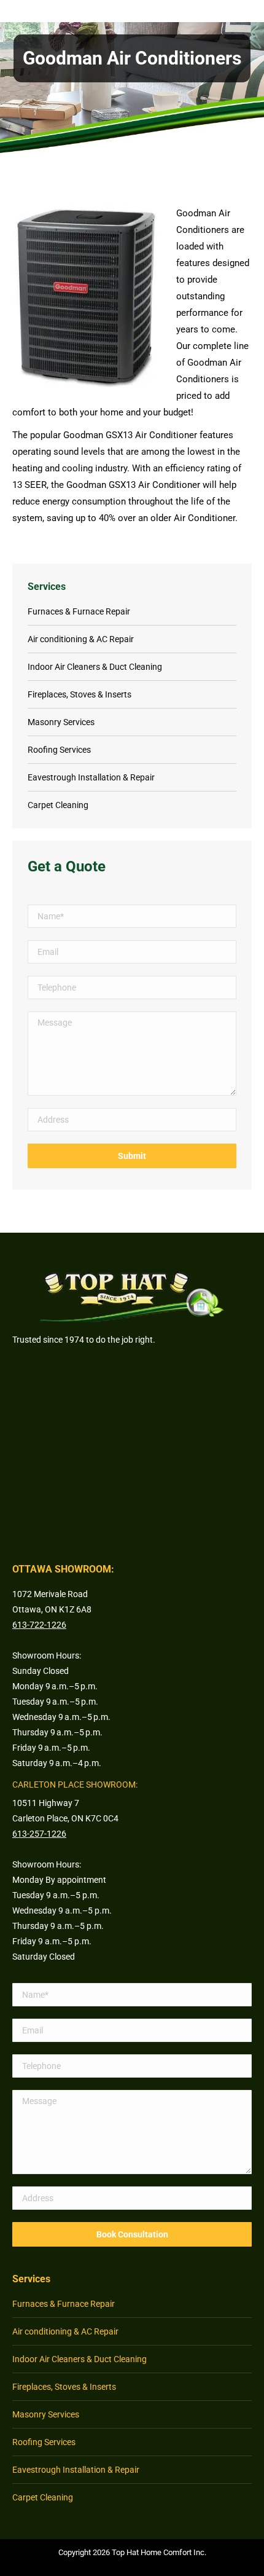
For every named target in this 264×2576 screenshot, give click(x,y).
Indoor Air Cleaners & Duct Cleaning (95, 667)
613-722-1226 (39, 1625)
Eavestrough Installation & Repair (91, 777)
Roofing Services (59, 750)
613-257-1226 (39, 1834)
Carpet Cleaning (58, 805)
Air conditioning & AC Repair (81, 639)
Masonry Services (61, 722)
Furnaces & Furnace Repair (79, 611)
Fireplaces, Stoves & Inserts (80, 694)
